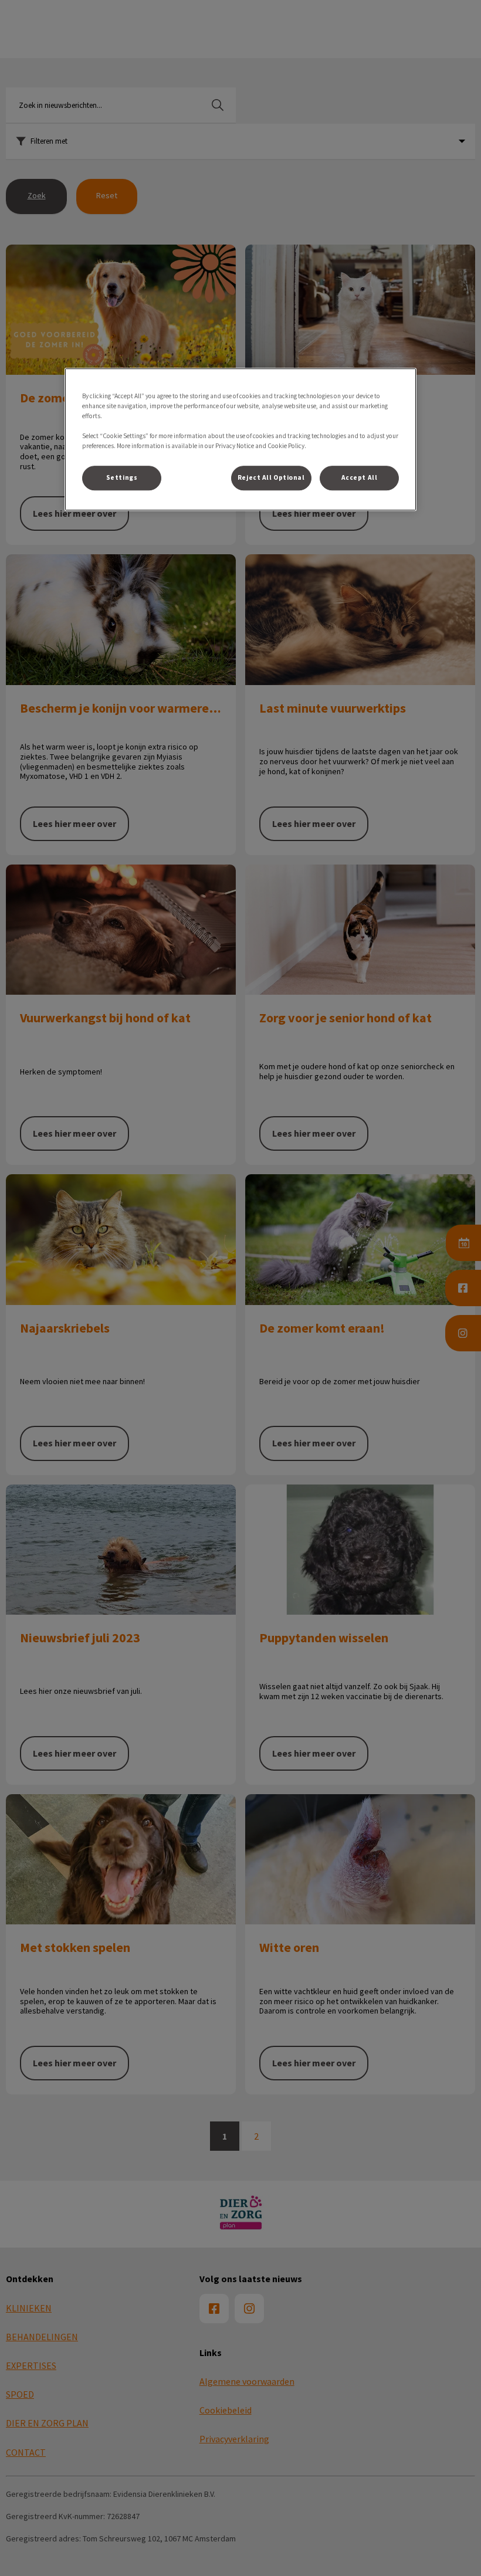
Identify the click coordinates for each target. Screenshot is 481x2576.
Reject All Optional (271, 477)
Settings (122, 477)
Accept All (360, 477)
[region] (240, 439)
